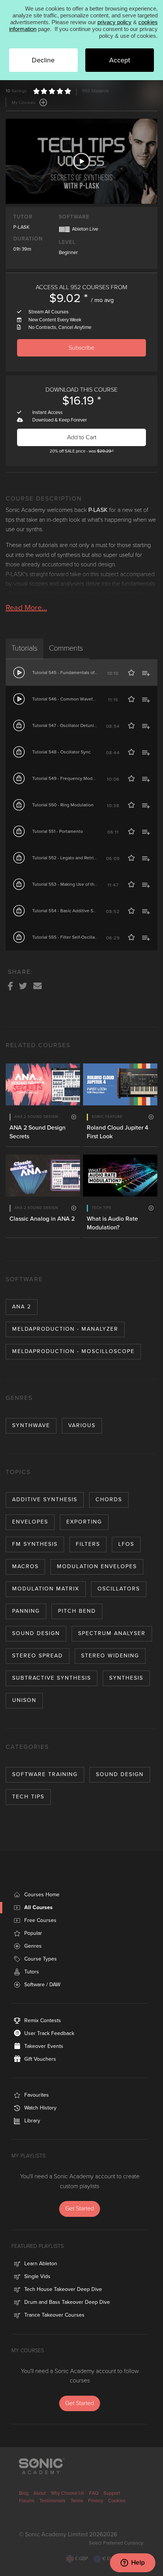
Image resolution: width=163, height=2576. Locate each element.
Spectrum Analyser (112, 1633)
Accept (120, 60)
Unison (24, 1700)
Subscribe (81, 348)
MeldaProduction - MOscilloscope (73, 1351)
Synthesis (126, 1678)
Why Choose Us (67, 2493)
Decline (43, 60)
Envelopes (30, 1522)
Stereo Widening (110, 1656)
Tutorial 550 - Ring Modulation (63, 805)
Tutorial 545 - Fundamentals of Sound (71, 673)
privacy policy (114, 22)
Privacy (96, 2501)
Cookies (117, 2501)
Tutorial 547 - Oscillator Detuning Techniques (78, 725)
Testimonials (53, 2501)
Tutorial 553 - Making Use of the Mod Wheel (77, 884)
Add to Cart (82, 437)
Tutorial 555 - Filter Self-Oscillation (67, 937)
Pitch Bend (77, 1611)
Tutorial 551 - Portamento (58, 831)
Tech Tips (28, 1797)
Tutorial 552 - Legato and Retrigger (68, 858)
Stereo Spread (38, 1656)
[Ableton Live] (64, 229)
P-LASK (21, 227)
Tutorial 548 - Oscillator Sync (61, 752)
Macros (25, 1566)
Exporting (84, 1522)
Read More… (26, 608)
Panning (26, 1611)
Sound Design (36, 1633)
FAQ (94, 2493)
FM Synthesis (35, 1544)
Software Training (45, 1774)
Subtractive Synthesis (52, 1678)
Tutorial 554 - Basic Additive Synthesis (71, 911)
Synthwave (31, 1425)
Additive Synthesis (45, 1500)
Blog (24, 2493)
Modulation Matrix (46, 1589)
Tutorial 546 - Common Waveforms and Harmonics (83, 699)
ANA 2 (22, 1307)
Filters (88, 1544)
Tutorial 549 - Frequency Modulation (69, 778)
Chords (109, 1500)
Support (112, 2493)
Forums (27, 2501)
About (40, 2493)
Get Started (80, 2209)
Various (82, 1425)
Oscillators (119, 1589)
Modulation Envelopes (97, 1566)
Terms (77, 2501)
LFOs (126, 1544)
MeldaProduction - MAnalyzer (65, 1329)
